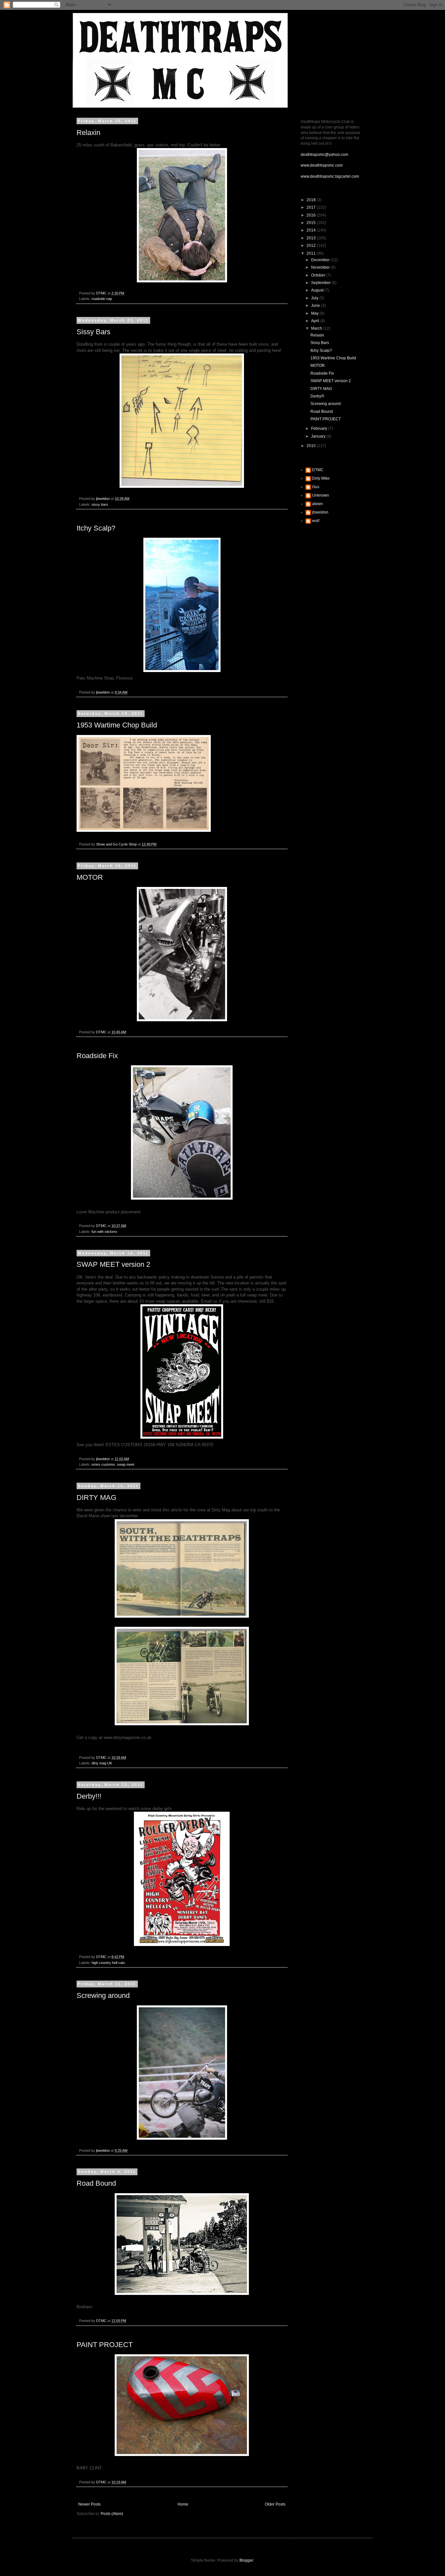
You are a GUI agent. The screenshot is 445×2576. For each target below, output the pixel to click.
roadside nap (102, 299)
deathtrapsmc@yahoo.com (324, 155)
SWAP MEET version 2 (113, 1264)
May (315, 313)
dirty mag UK (102, 1763)
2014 (312, 230)
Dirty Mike (321, 478)
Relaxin (88, 133)
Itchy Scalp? (96, 528)
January (319, 436)
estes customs (103, 1464)
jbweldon (320, 512)
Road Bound (96, 2183)
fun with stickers (104, 1232)
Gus (316, 487)
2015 (312, 223)
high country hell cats (108, 1963)
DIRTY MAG (96, 1498)
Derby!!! (89, 1796)
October (319, 275)
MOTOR (90, 877)
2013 (312, 238)
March (317, 328)
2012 (312, 246)
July (315, 298)
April (316, 321)
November (321, 267)
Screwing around (103, 1995)
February (320, 428)
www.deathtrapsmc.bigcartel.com (330, 176)
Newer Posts (89, 2504)
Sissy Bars (93, 332)
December (321, 260)
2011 (312, 253)
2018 (312, 200)
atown (317, 504)
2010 (312, 446)
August (318, 290)
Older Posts (275, 2504)
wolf (316, 521)
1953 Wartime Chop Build (117, 725)
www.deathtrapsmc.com (322, 165)
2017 (312, 207)
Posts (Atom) (112, 2514)
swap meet (126, 1464)
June (316, 306)
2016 (312, 215)
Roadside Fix (97, 1056)
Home (183, 2504)
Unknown (321, 495)
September (321, 283)
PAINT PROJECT (105, 2345)
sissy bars (100, 504)
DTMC (318, 470)
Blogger (246, 2560)
